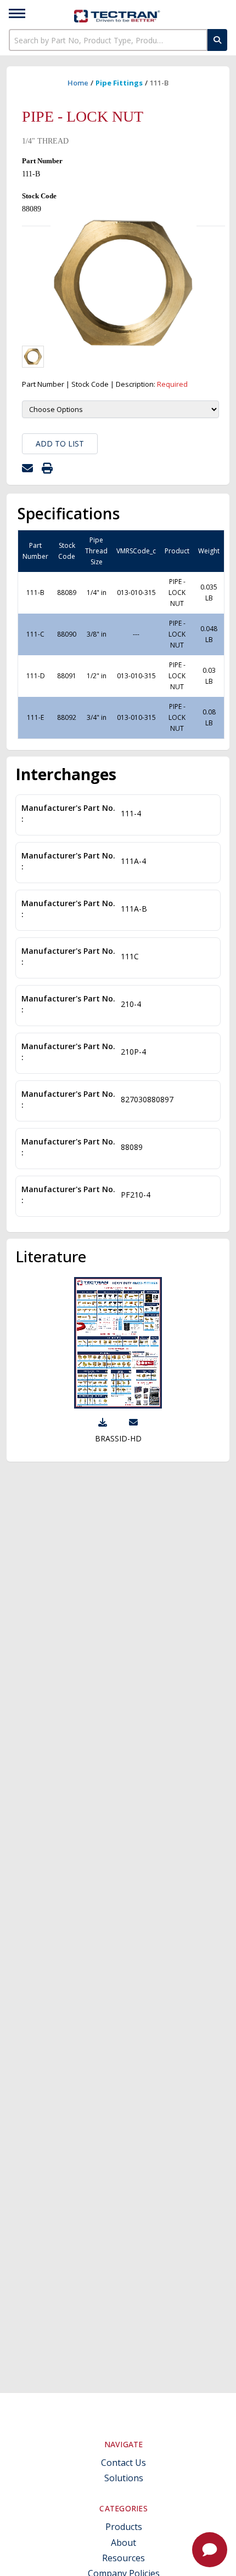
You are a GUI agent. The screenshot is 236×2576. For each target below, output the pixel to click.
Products (124, 2527)
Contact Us (123, 2463)
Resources (123, 2558)
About (123, 2543)
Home (78, 83)
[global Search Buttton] (217, 40)
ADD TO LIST (60, 443)
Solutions (124, 2478)
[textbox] (108, 40)
